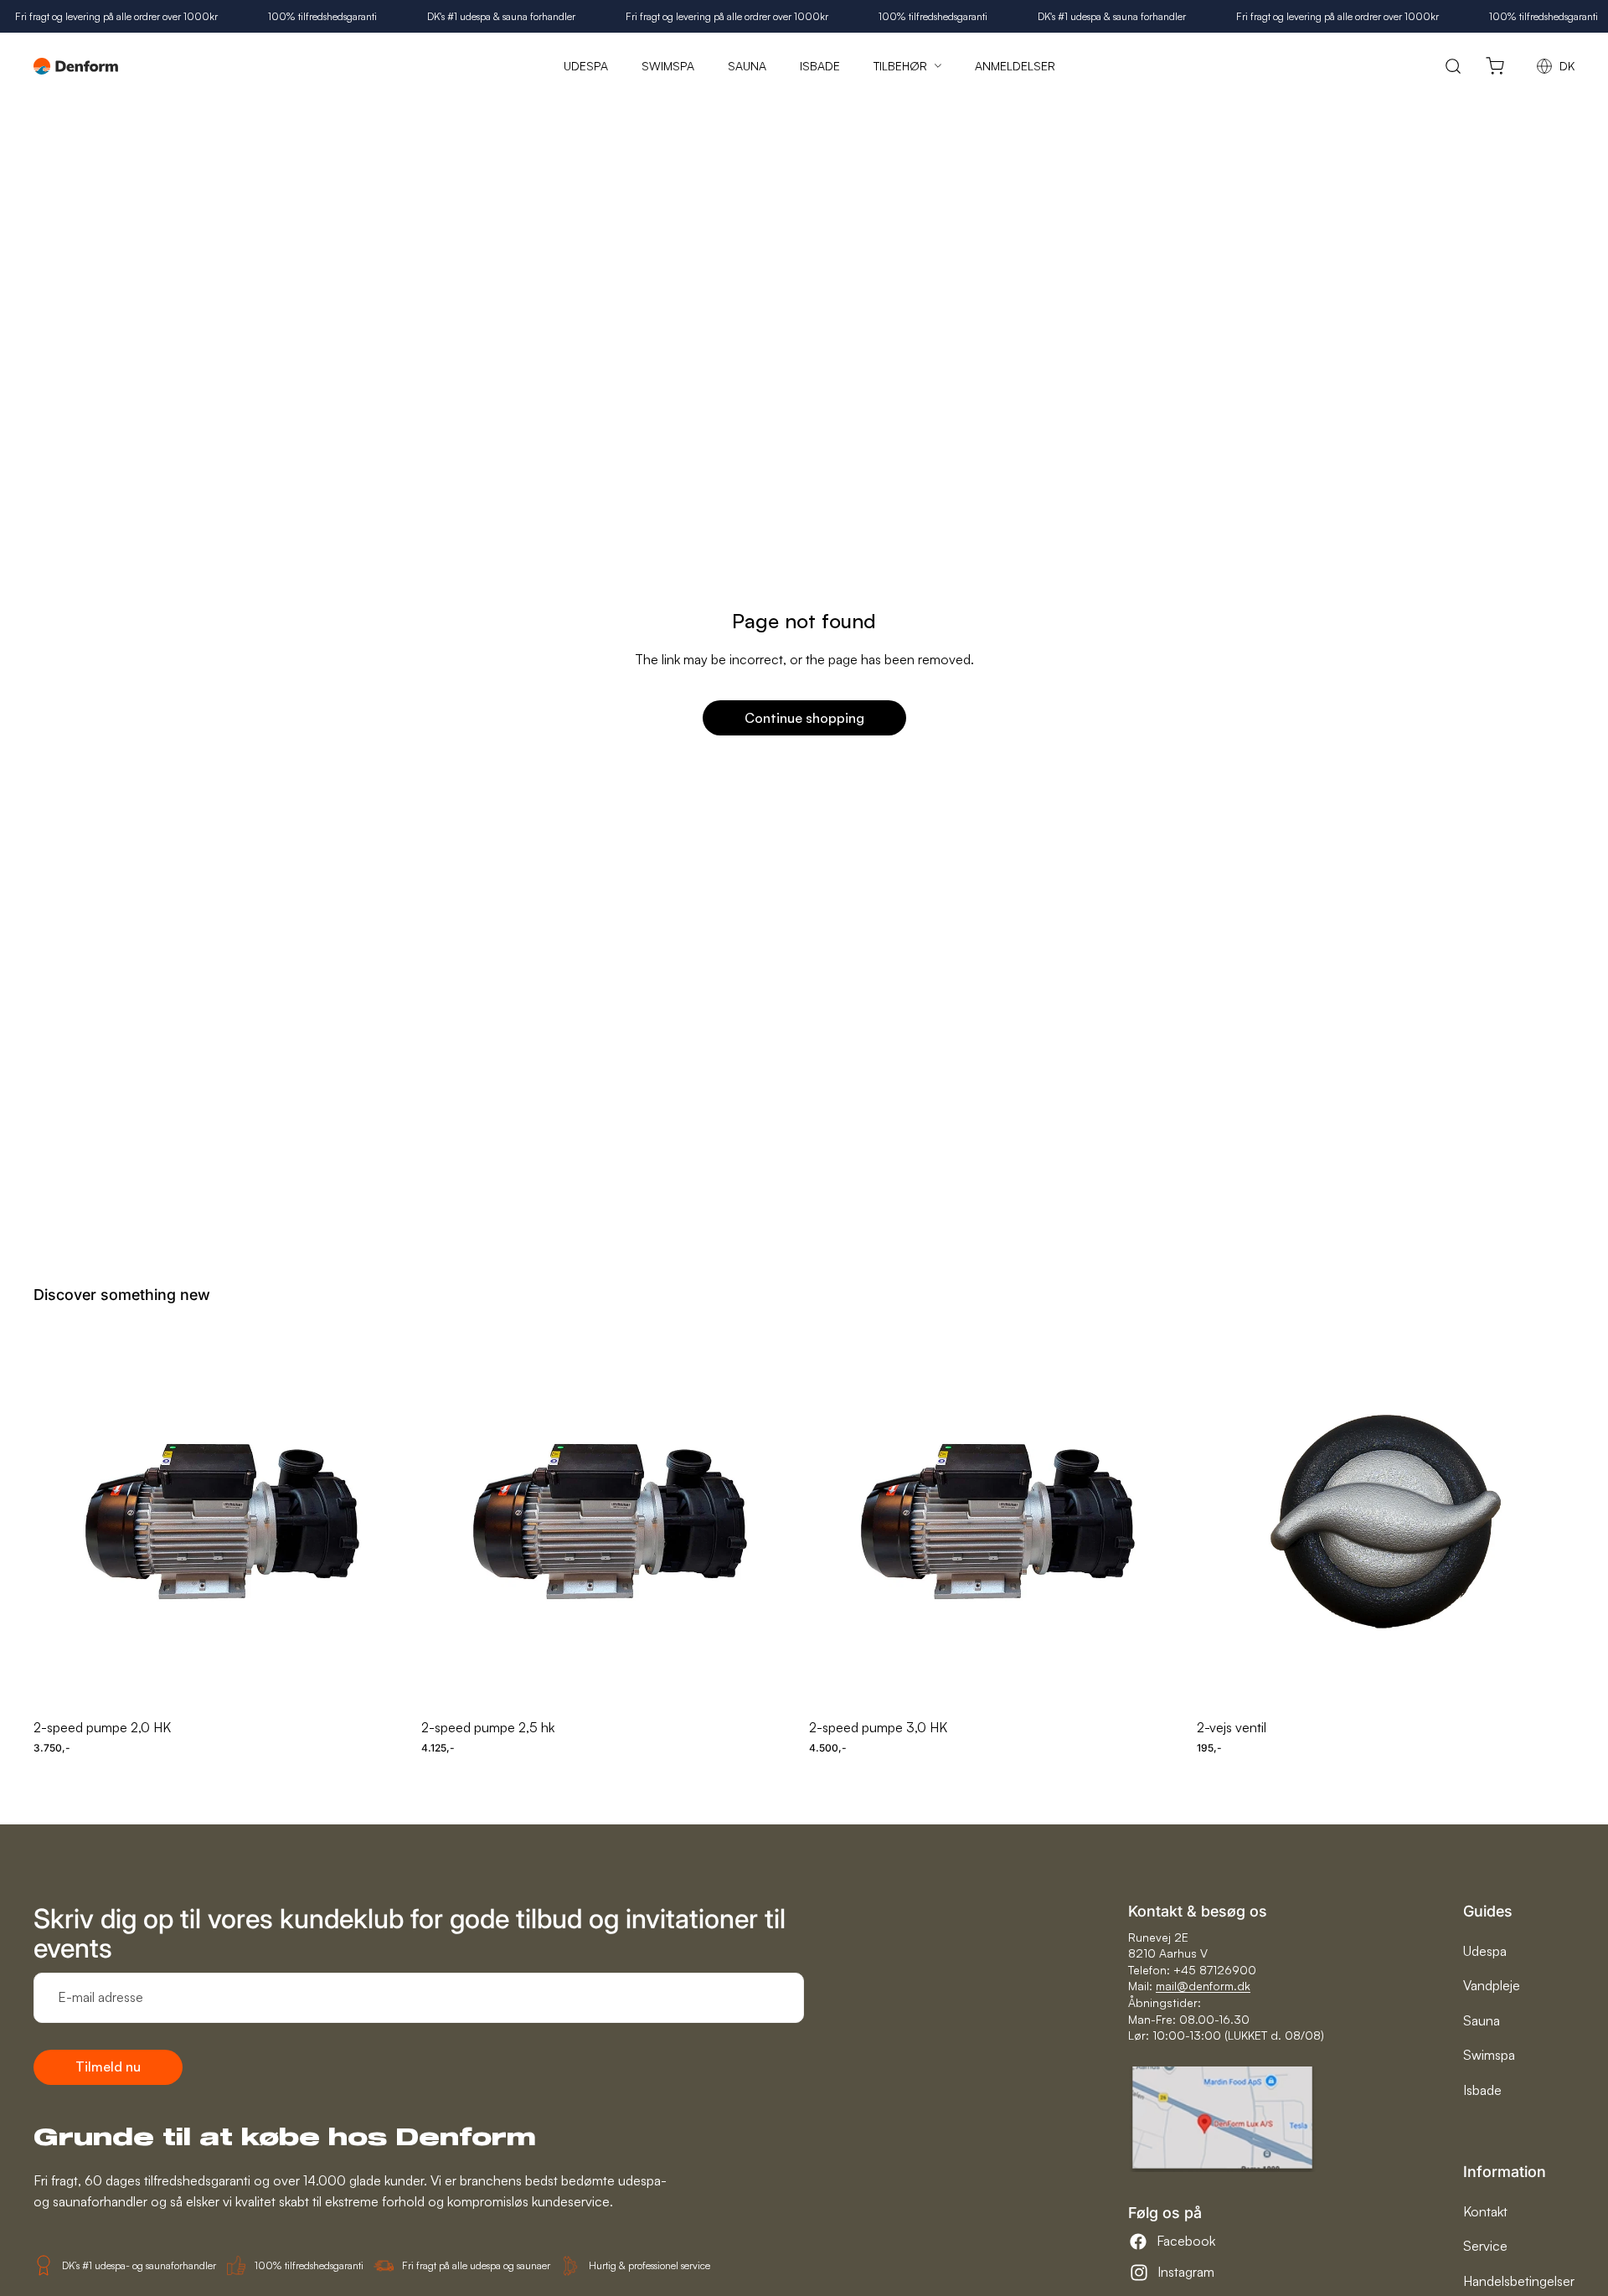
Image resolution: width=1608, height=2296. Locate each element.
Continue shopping (804, 718)
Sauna (1482, 2020)
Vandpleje (1492, 1985)
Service (1485, 2246)
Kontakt (1485, 2211)
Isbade (1482, 2090)
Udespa (1485, 1951)
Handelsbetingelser (1519, 2281)
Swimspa (1489, 2055)
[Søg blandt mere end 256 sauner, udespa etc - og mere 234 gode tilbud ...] (1453, 66)
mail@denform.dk (1203, 1986)
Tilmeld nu (108, 2066)
